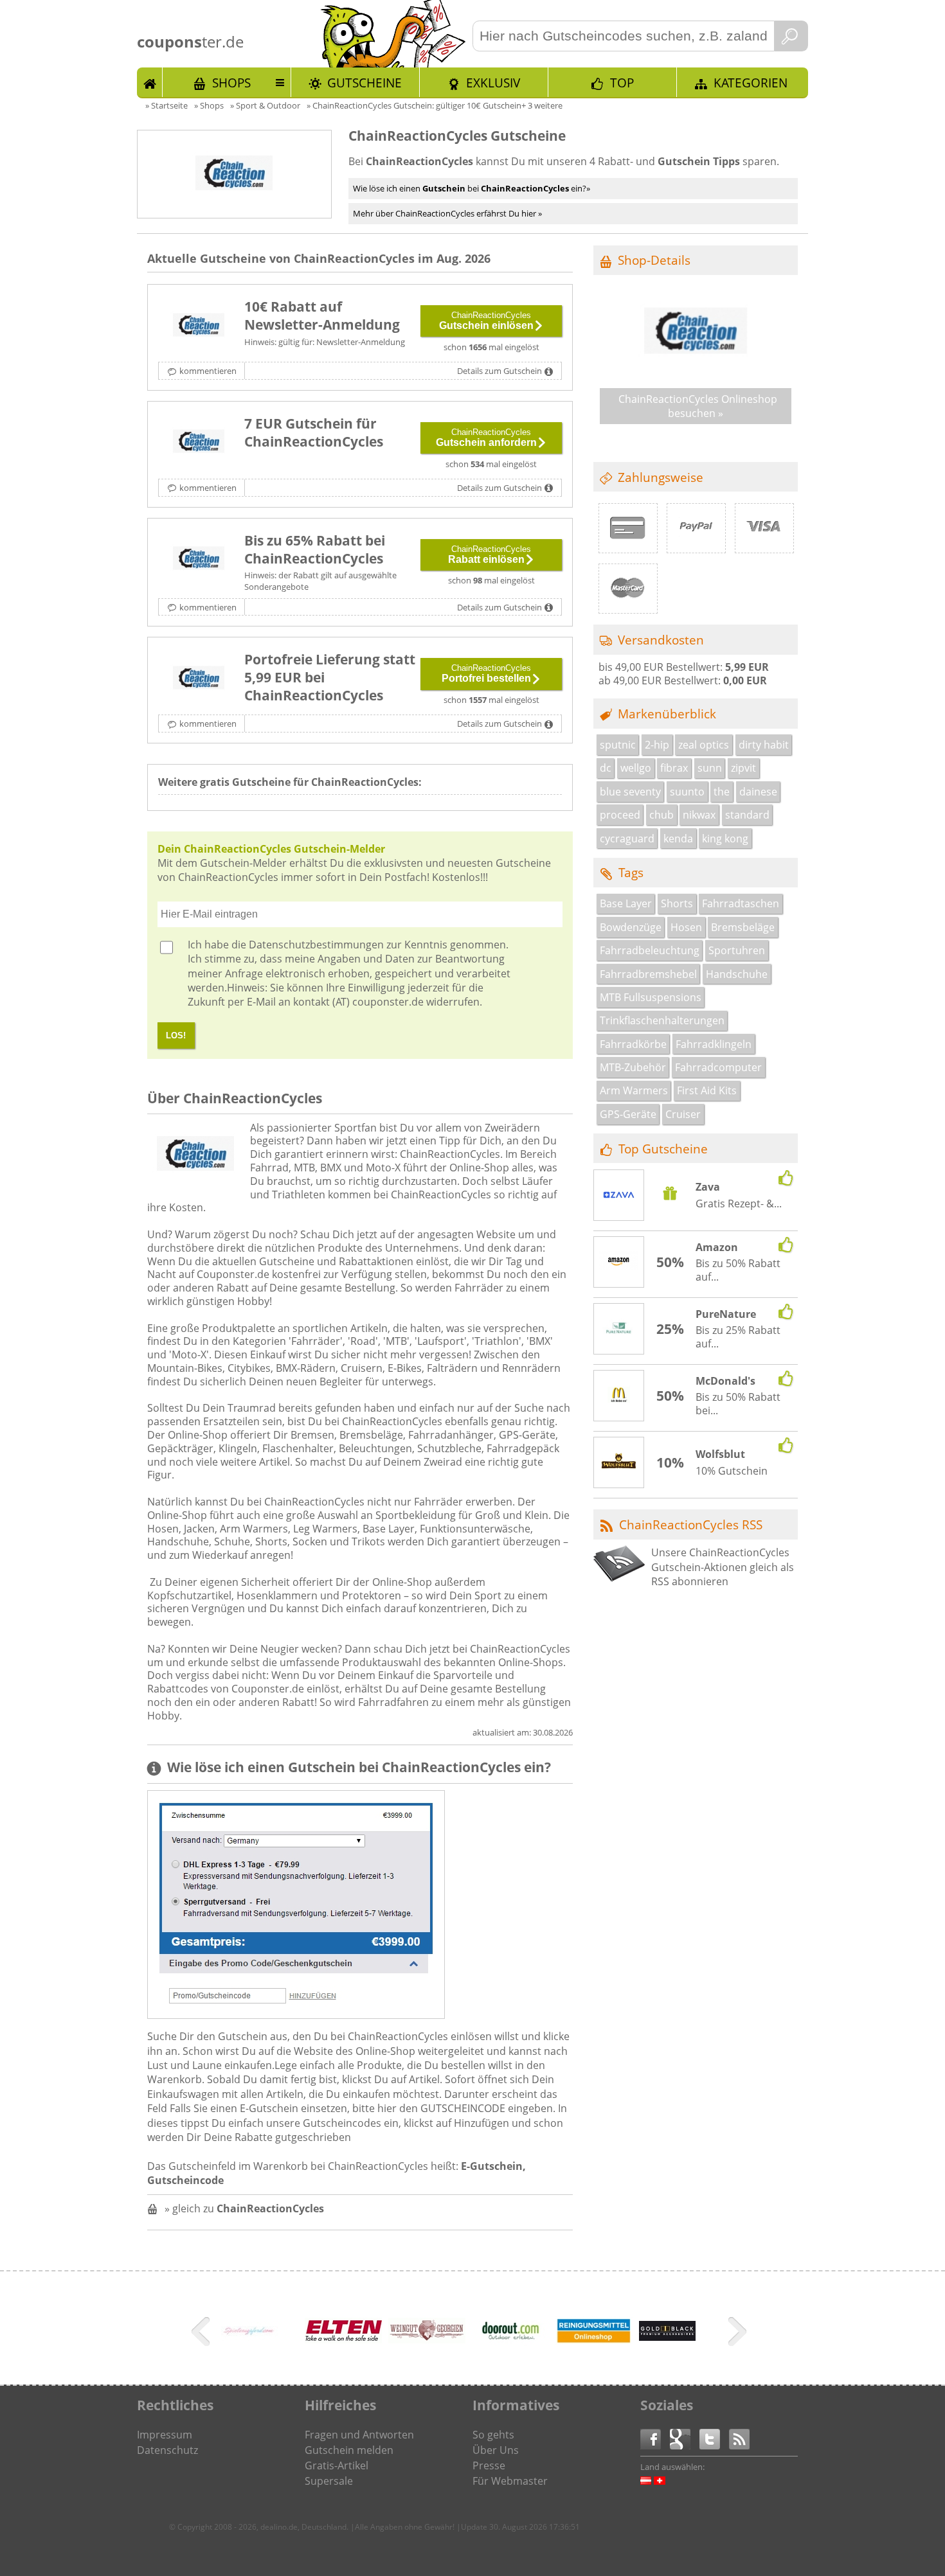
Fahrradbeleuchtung (650, 950)
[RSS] (739, 2438)
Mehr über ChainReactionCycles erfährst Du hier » (447, 213)
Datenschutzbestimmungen (316, 945)
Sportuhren (737, 950)
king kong (725, 839)
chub (661, 815)
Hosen (686, 927)
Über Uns (496, 2450)
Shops (231, 83)
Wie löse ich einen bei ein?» (472, 188)
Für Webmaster (510, 2481)
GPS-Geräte (628, 1114)
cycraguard (627, 839)
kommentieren (208, 371)
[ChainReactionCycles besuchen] (696, 369)
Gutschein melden (349, 2450)
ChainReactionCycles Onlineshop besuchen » (698, 406)
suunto (687, 792)
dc (606, 768)
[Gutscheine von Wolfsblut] (619, 1463)
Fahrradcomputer (718, 1067)
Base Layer (626, 903)
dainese (758, 792)
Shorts (677, 903)
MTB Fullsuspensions (651, 997)
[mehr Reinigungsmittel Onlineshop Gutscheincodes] (594, 2341)
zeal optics (704, 745)
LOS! (176, 1035)
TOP (622, 83)
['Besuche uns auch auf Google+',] (685, 2438)
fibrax (674, 768)
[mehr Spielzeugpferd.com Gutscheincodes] (249, 2337)
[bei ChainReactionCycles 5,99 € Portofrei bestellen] (199, 679)
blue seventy (630, 792)
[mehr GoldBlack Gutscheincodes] (667, 2337)
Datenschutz (167, 2450)
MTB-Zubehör (633, 1067)
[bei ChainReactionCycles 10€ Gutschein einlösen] (199, 326)
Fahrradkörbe (633, 1044)
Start (150, 82)
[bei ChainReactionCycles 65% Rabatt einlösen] (199, 560)
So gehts (493, 2435)
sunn (710, 768)
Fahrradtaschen (741, 903)
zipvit (743, 768)
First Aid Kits (707, 1090)
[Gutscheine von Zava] (619, 1196)
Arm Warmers (634, 1090)
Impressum (165, 2435)
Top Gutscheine (663, 1149)
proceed (620, 815)
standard (747, 815)
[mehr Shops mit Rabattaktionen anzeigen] (202, 2334)
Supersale (329, 2481)
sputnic (618, 745)
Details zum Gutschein (500, 371)
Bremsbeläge (743, 927)
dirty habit (764, 745)
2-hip (657, 745)
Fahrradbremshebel (648, 974)
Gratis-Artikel (337, 2465)
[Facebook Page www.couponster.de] (655, 2438)
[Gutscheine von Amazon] (619, 1263)
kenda (678, 839)
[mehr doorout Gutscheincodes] (510, 2352)
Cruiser (683, 1114)
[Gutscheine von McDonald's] (619, 1396)
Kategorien (751, 83)
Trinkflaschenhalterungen (662, 1020)
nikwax (699, 815)
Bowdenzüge (631, 927)
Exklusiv (493, 83)
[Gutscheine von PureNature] (619, 1329)
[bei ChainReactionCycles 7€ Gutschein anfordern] (199, 443)
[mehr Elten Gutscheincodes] (343, 2340)
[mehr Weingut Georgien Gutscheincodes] (427, 2340)
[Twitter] (714, 2438)
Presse (489, 2465)
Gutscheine (364, 83)
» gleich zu (244, 2208)
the (722, 792)
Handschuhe (737, 974)
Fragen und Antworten (359, 2435)
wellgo (636, 768)
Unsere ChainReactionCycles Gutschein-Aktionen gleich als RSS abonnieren (723, 1567)
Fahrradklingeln (714, 1044)
